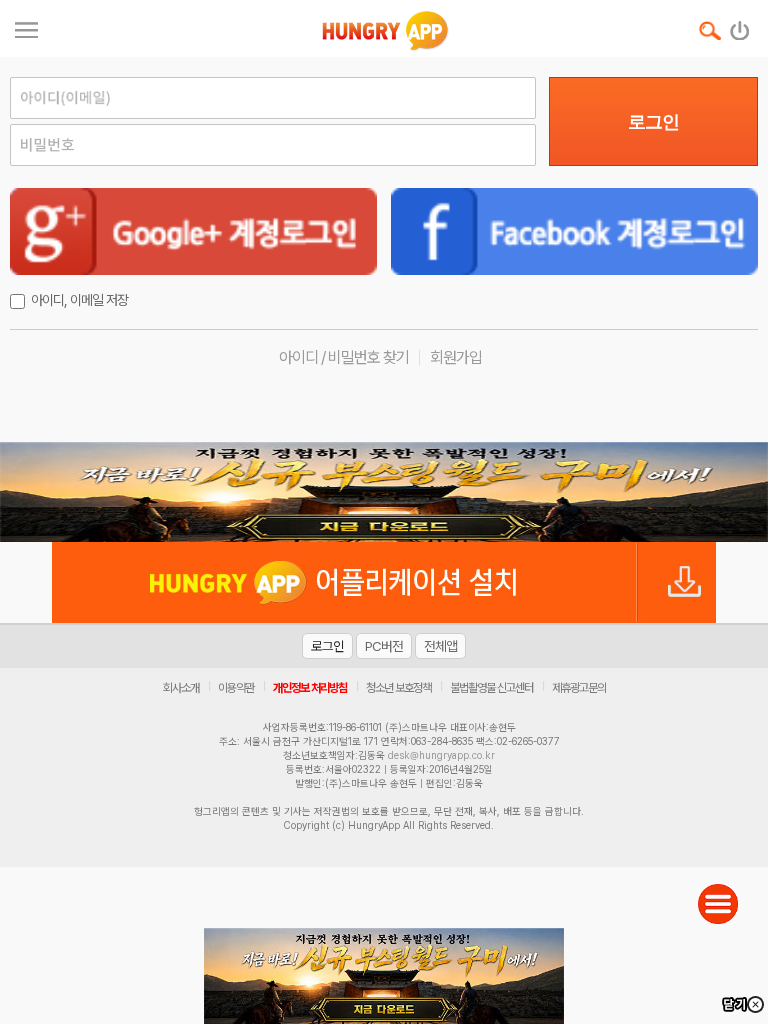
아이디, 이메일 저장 (79, 300)
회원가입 (456, 357)
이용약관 (236, 688)
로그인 (653, 122)
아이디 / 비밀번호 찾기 (344, 357)
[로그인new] (740, 26)
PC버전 (384, 646)
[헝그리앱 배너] (384, 492)
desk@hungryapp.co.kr (441, 755)
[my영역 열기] (26, 27)
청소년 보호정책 (398, 688)
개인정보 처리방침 (310, 688)
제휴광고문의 (579, 688)
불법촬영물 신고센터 (491, 688)
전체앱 (440, 646)
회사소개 (181, 688)
